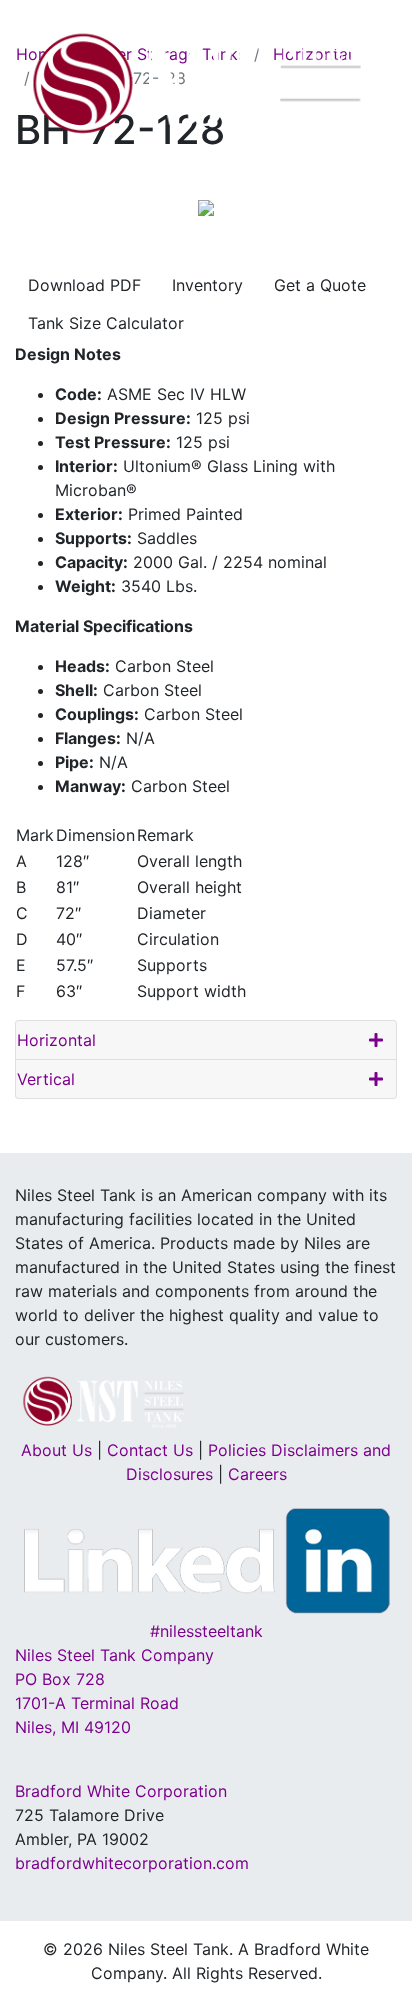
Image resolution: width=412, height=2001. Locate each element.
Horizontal (56, 1040)
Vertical (46, 1079)
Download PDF (84, 285)
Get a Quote (320, 285)
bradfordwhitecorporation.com (132, 1863)
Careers (257, 1474)
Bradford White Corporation (121, 1791)
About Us (56, 1450)
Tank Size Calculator (106, 323)
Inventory (207, 285)
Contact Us (150, 1450)
